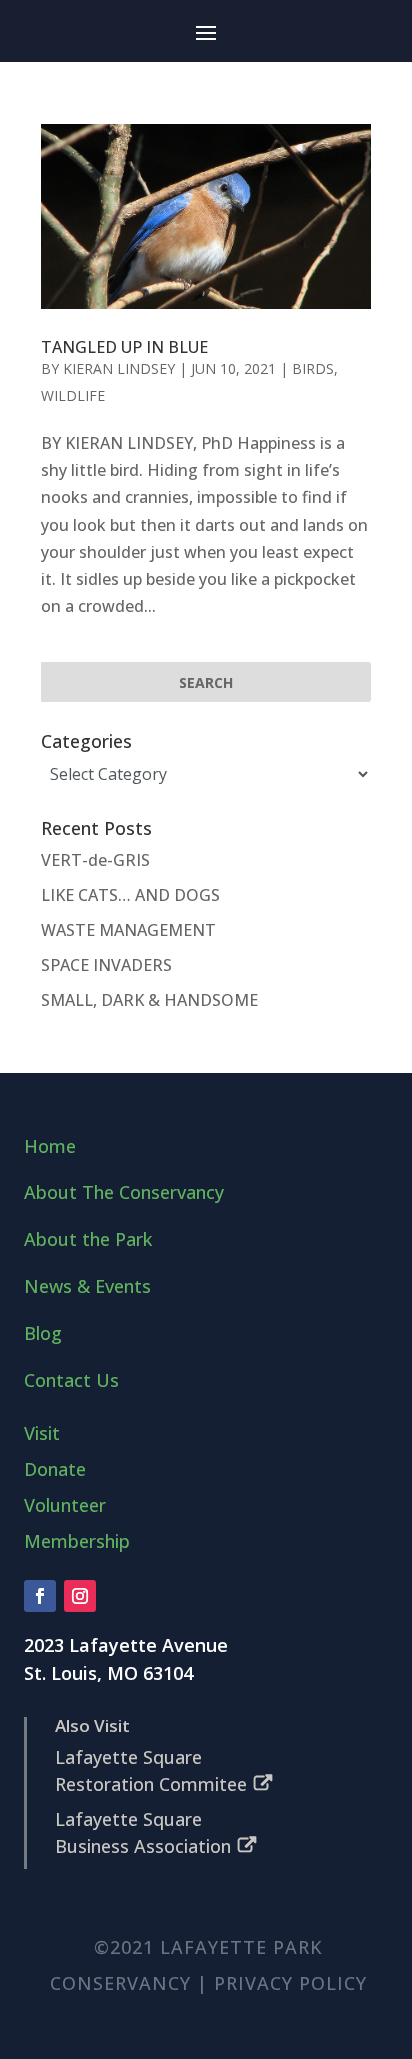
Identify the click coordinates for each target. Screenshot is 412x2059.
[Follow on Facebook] (40, 1596)
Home (50, 1146)
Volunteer (65, 1505)
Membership (77, 1541)
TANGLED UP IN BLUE (124, 347)
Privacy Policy (290, 1983)
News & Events (87, 1286)
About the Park (88, 1239)
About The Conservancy (124, 1192)
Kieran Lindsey (119, 368)
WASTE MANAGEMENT (128, 930)
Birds (313, 368)
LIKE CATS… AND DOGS (130, 895)
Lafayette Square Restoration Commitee (151, 1770)
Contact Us (71, 1380)
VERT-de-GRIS (95, 860)
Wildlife (73, 395)
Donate (55, 1469)
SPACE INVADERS (106, 965)
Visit (42, 1433)
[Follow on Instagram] (80, 1596)
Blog (43, 1333)
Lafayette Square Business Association (143, 1832)
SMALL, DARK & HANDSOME (149, 1000)
